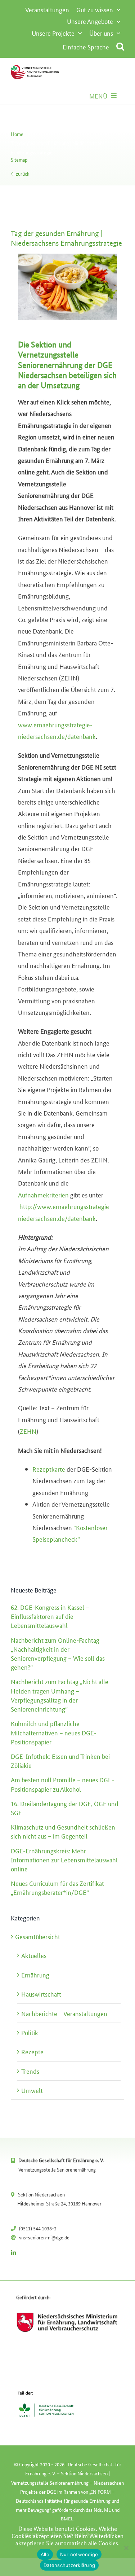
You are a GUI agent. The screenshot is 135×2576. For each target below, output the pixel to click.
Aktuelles (34, 1955)
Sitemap (19, 159)
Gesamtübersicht (38, 1936)
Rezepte (32, 2051)
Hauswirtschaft (41, 1994)
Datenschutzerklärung (69, 2565)
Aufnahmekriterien (43, 1195)
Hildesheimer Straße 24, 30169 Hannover (59, 2203)
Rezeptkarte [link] (49, 1469)
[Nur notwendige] (126, 2548)
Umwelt (32, 2090)
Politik (30, 2032)
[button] (120, 46)
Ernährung (35, 1975)
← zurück (20, 174)
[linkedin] (13, 2253)
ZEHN (28, 1431)
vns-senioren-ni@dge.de (44, 2237)
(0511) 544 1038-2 (38, 2228)
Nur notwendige (79, 2554)
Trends (30, 2071)
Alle (45, 2554)
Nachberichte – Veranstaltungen (64, 2013)
